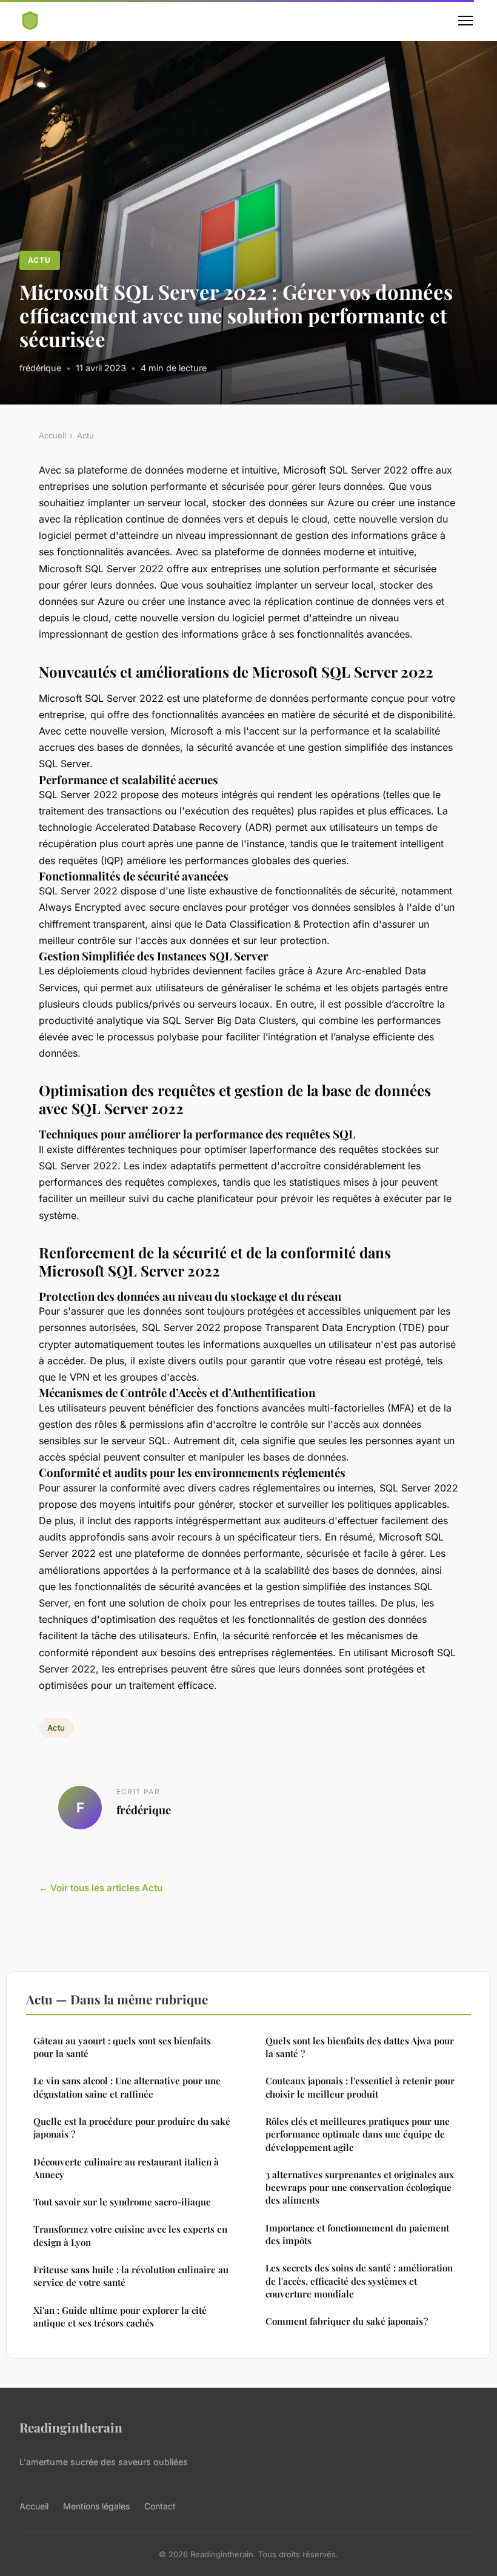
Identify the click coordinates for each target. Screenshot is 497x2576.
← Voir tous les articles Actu (101, 1888)
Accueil (52, 435)
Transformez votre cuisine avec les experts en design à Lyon (130, 2235)
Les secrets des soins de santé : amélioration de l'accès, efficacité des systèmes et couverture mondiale (359, 2281)
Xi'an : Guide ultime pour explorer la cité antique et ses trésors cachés (120, 2317)
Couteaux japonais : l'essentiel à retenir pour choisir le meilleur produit (360, 2087)
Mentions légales (96, 2506)
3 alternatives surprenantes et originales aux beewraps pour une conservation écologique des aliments (360, 2188)
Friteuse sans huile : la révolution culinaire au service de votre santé (131, 2276)
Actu (39, 260)
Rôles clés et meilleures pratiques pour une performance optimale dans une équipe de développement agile (358, 2134)
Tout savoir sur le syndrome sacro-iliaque (122, 2202)
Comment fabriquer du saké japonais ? (347, 2321)
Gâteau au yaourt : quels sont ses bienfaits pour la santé (122, 2047)
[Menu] (465, 21)
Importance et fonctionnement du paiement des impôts (357, 2234)
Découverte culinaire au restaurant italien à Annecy (126, 2168)
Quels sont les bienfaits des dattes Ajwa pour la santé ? (360, 2047)
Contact (160, 2506)
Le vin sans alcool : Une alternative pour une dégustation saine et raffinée (127, 2087)
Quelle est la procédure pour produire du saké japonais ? (132, 2128)
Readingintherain (71, 2427)
